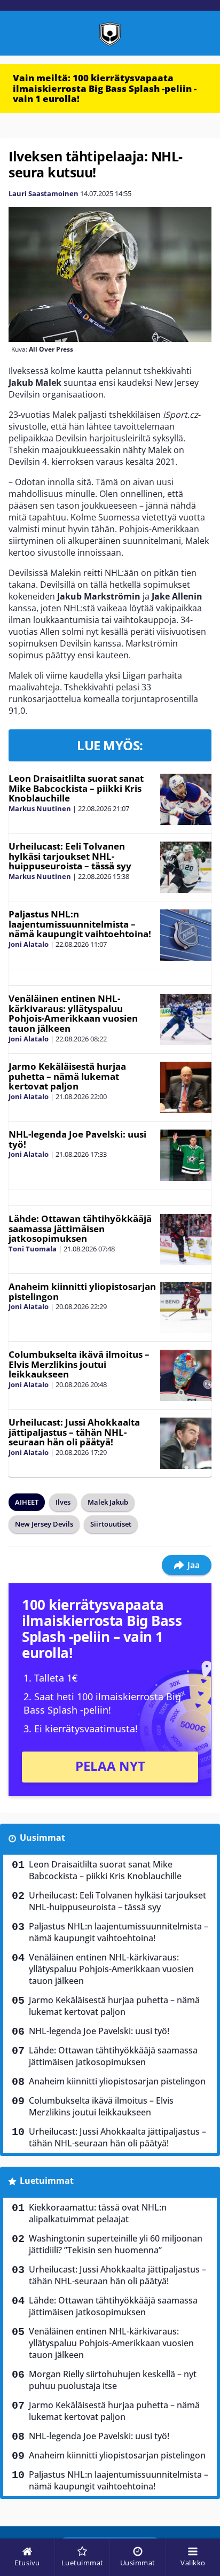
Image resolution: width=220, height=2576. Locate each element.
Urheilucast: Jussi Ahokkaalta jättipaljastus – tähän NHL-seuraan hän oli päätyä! (74, 1432)
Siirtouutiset (111, 1524)
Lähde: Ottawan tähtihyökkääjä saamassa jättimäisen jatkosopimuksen (80, 1228)
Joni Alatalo (29, 944)
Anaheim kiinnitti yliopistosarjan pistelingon (82, 1291)
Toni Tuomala (33, 1249)
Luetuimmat (47, 2181)
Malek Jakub (108, 1502)
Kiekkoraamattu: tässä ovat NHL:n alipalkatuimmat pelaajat (98, 2213)
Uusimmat (42, 1838)
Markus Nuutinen (40, 808)
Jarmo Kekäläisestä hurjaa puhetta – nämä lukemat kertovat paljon (67, 1076)
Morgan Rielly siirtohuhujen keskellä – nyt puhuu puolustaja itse (113, 2380)
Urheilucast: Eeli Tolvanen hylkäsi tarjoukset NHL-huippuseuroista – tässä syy (70, 856)
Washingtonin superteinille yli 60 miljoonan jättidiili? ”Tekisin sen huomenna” (116, 2244)
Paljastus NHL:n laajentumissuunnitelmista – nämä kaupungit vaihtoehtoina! (80, 924)
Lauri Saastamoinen (44, 193)
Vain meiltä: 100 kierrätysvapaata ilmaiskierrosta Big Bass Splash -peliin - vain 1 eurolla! (105, 88)
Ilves (63, 1502)
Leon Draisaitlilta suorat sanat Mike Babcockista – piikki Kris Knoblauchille (76, 788)
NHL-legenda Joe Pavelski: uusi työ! (77, 1139)
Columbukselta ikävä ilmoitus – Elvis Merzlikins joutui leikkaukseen (79, 1364)
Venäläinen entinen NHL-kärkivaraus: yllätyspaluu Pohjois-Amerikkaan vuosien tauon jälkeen (73, 1013)
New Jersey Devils (44, 1524)
